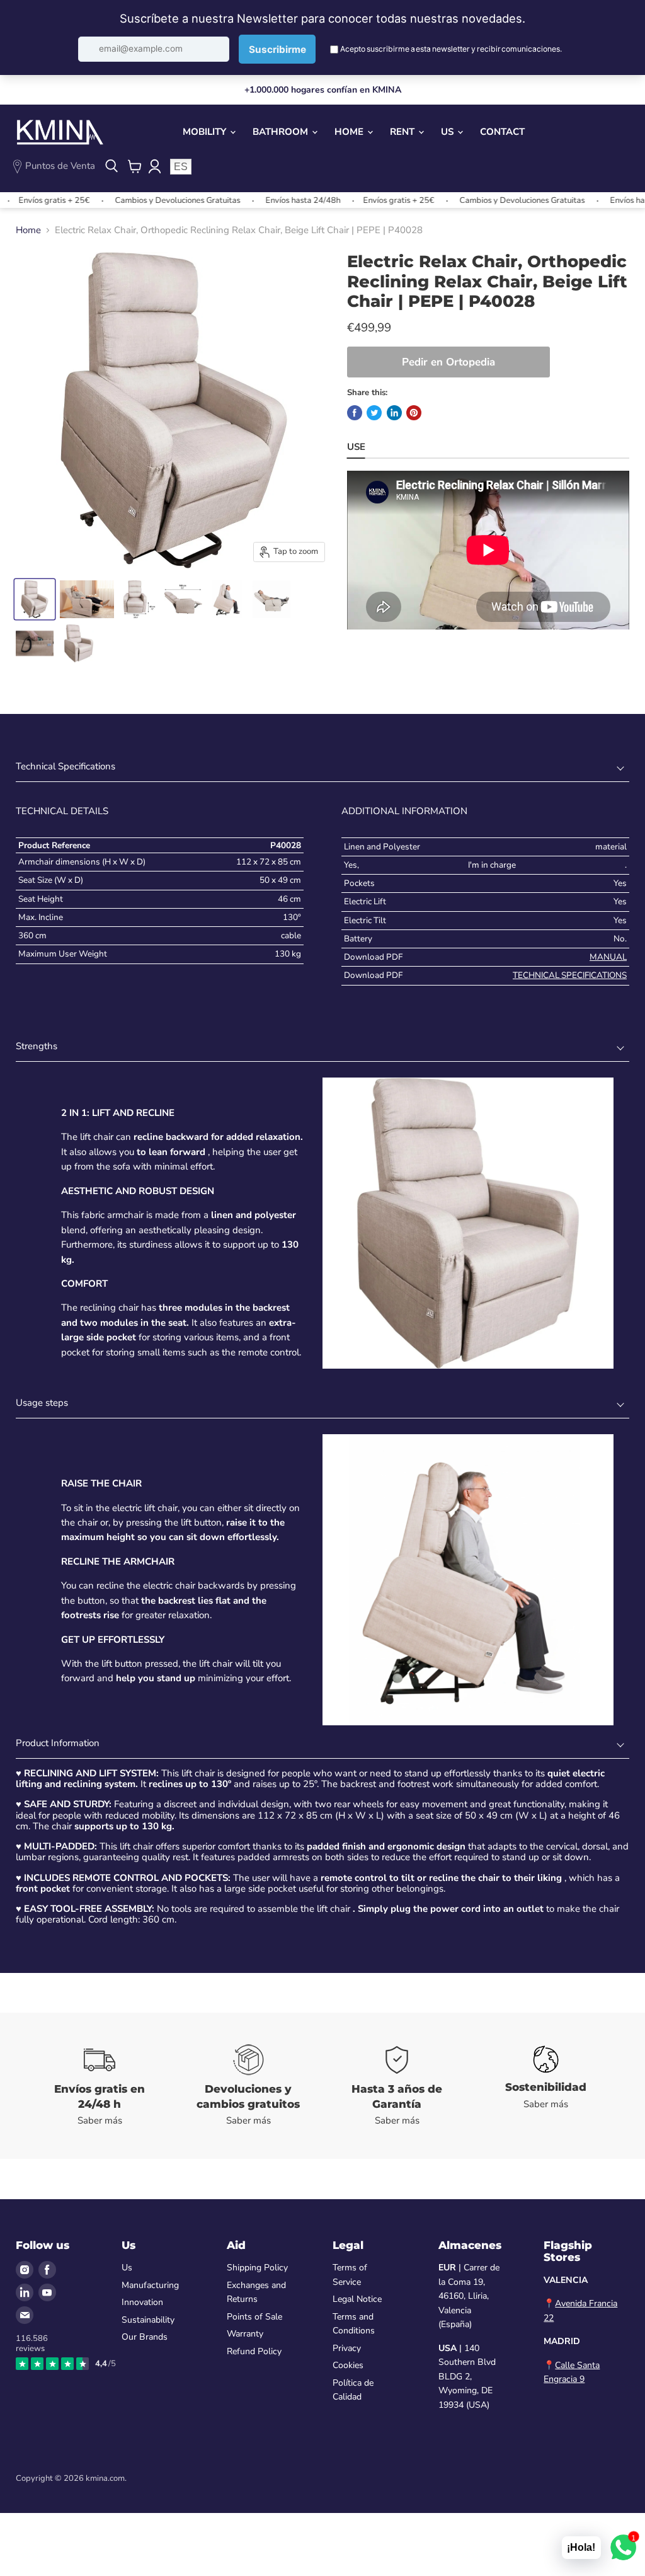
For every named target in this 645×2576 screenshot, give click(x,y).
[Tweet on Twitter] (374, 413)
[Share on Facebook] (355, 413)
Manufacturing (150, 2285)
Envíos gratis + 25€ (358, 200)
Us (448, 132)
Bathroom (282, 132)
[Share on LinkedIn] (394, 413)
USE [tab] (356, 447)
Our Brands (145, 2337)
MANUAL (608, 957)
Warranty (245, 2334)
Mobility (206, 132)
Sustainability (148, 2320)
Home (350, 132)
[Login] (154, 166)
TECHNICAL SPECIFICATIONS (570, 975)
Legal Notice (357, 2299)
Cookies (348, 2365)
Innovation (142, 2302)
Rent (403, 132)
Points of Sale (254, 2317)
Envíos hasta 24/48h (262, 200)
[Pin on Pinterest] (414, 413)
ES (181, 167)
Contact (502, 132)
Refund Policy (254, 2351)
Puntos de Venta (60, 166)
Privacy (347, 2348)
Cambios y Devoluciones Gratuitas (137, 200)
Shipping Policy (257, 2268)
